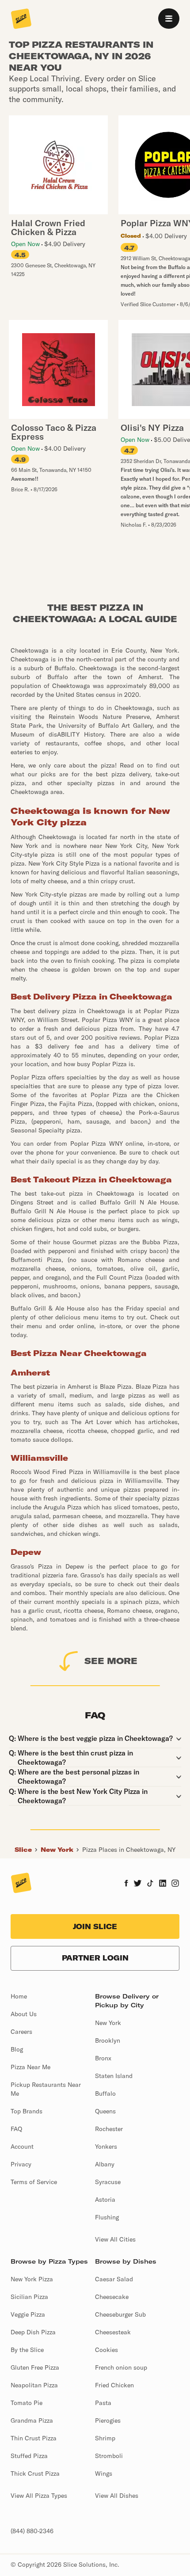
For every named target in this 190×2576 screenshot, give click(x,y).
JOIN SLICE (95, 1926)
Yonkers (106, 2147)
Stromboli (109, 2456)
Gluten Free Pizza (35, 2367)
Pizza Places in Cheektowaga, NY (129, 1850)
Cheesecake (112, 2297)
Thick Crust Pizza (35, 2473)
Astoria (105, 2200)
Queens (105, 2111)
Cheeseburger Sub (120, 2314)
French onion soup (121, 2367)
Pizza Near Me (30, 2067)
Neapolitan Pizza (34, 2385)
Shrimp (105, 2438)
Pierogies (108, 2420)
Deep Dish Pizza (33, 2332)
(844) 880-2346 (32, 2531)
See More (111, 1661)
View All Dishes (117, 2496)
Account (22, 2147)
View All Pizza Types (39, 2496)
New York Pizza (32, 2279)
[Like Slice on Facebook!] (126, 1884)
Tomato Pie (27, 2403)
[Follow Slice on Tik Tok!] (150, 1884)
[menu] (169, 19)
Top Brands (27, 2111)
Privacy (21, 2164)
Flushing (107, 2217)
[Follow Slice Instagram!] (175, 1884)
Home (19, 1996)
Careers (21, 2032)
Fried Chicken (114, 2385)
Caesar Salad (114, 2279)
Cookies (106, 2350)
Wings (104, 2473)
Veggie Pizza (28, 2314)
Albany (105, 2164)
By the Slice (27, 2350)
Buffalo (105, 2093)
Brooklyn (108, 2040)
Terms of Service (34, 2182)
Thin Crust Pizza (34, 2438)
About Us (24, 2014)
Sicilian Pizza (29, 2297)
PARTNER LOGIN (95, 1958)
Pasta (103, 2403)
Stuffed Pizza (29, 2456)
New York (57, 1850)
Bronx (103, 2058)
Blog (17, 2049)
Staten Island (114, 2076)
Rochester (109, 2129)
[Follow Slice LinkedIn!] (163, 1884)
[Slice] (21, 19)
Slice (23, 1850)
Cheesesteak (113, 2332)
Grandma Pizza (32, 2420)
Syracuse (108, 2182)
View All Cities (115, 2239)
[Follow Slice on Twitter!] (138, 1884)
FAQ (16, 2129)
